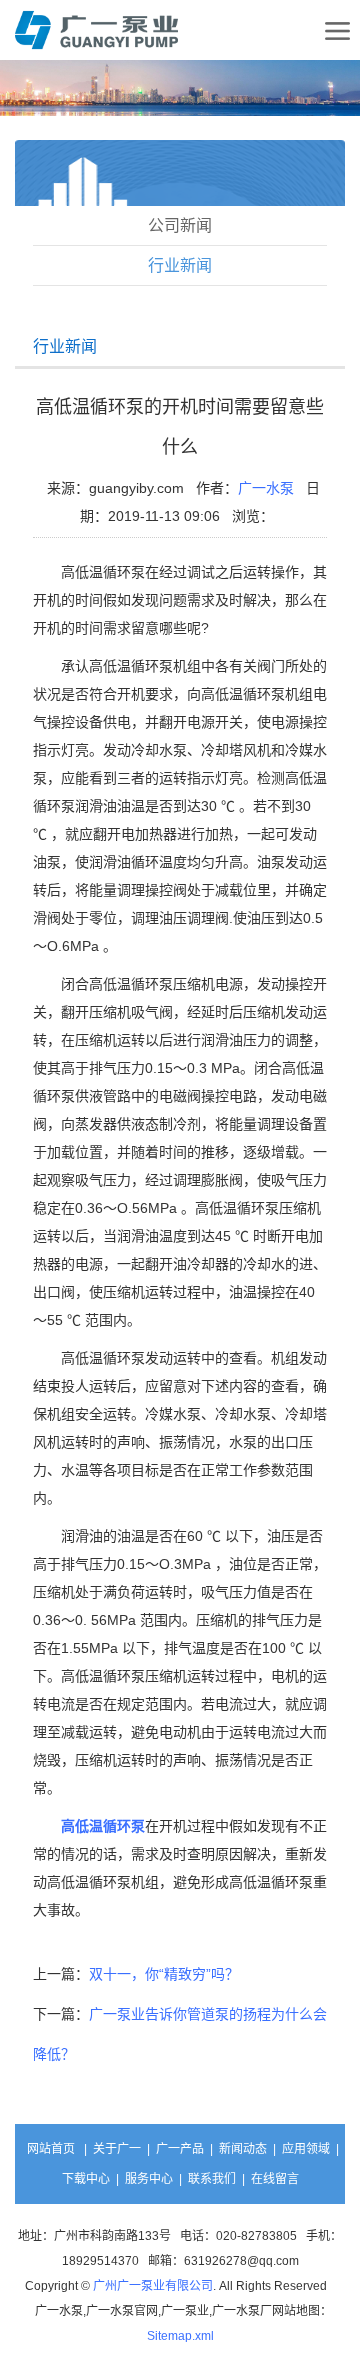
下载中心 (86, 2179)
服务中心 (149, 2179)
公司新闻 (180, 225)
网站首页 (51, 2149)
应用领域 (306, 2149)
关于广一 (117, 2149)
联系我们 (212, 2179)
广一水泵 (266, 488)
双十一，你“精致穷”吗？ (164, 1974)
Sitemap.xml (180, 2336)
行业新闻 (180, 265)
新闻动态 (243, 2149)
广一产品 (180, 2149)
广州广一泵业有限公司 (153, 2286)
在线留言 (275, 2179)
